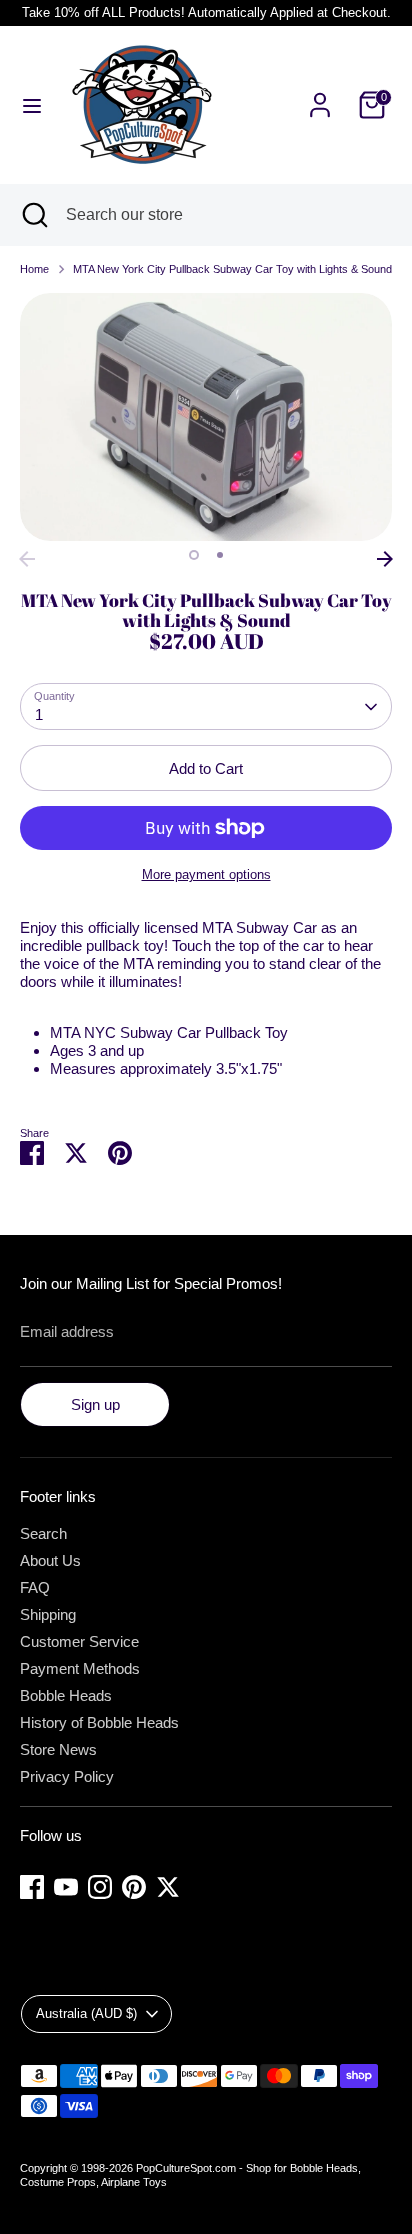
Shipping (48, 1614)
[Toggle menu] (32, 105)
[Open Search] (33, 215)
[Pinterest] (134, 1887)
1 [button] (194, 555)
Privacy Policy (67, 1776)
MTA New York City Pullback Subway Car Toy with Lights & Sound (232, 269)
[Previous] (27, 559)
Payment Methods (80, 1668)
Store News (58, 1749)
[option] (206, 417)
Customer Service (79, 1641)
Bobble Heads (66, 1695)
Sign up (95, 1404)
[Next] (385, 559)
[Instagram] (100, 1887)
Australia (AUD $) (86, 2013)
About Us (50, 1560)
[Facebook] (32, 1887)
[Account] (320, 93)
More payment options (206, 874)
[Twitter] (168, 1887)
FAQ (35, 1587)
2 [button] (220, 555)
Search (43, 1533)
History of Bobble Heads (99, 1722)
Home (34, 269)
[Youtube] (66, 1887)
